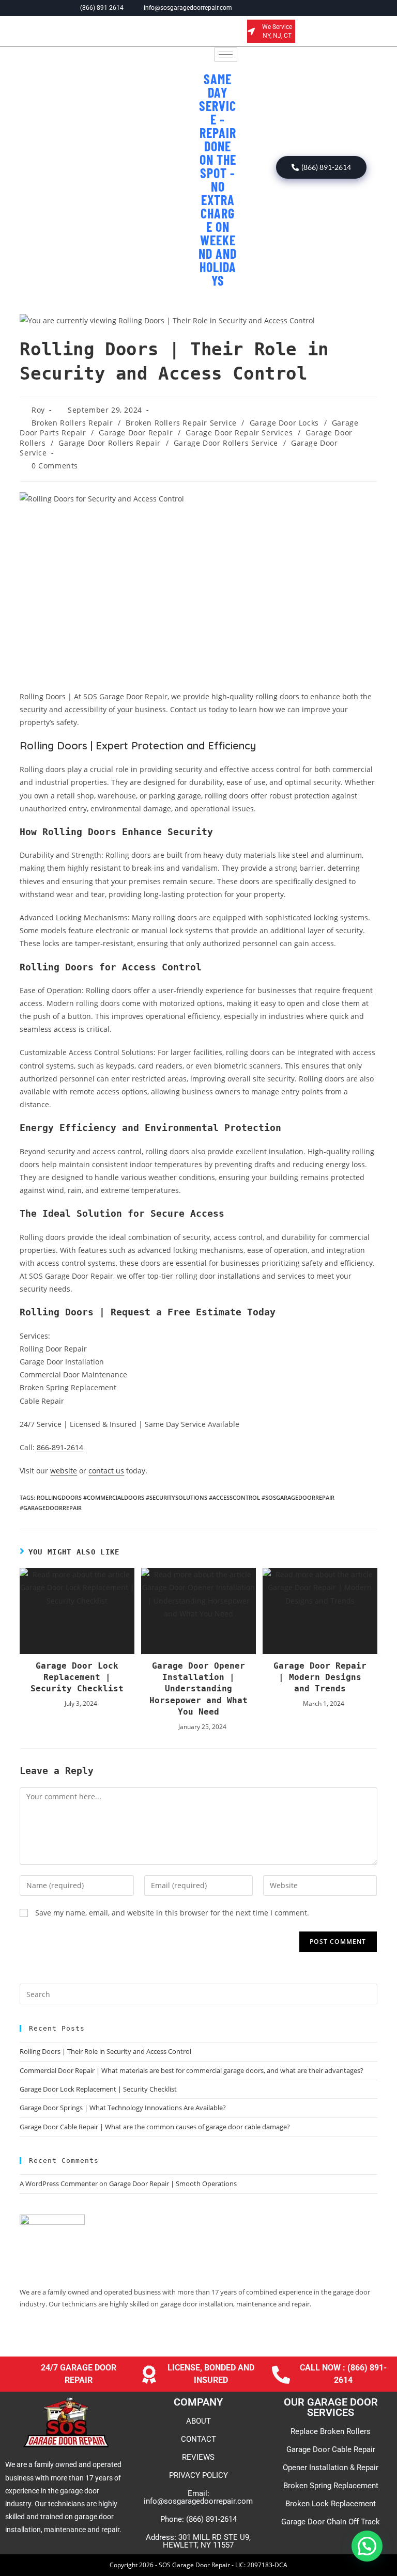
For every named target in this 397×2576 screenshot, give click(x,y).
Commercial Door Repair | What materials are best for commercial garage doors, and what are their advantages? (192, 2070)
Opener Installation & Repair (331, 2468)
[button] (367, 2546)
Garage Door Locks (284, 423)
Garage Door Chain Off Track (331, 2522)
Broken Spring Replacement (331, 2486)
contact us (106, 1471)
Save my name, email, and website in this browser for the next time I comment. (172, 1913)
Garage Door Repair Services (239, 433)
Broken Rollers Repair (72, 423)
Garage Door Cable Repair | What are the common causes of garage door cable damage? (155, 2127)
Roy (38, 410)
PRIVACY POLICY (198, 2475)
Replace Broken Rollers (331, 2431)
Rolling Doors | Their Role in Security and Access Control (105, 2051)
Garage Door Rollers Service (226, 443)
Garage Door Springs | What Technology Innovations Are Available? (123, 2108)
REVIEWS (198, 2457)
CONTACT (198, 2439)
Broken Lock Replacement (331, 2504)
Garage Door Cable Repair (331, 2449)
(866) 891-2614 (326, 167)
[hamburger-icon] (226, 54)
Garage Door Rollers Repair (110, 443)
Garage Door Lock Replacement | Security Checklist (77, 1677)
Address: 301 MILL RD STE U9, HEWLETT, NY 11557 (198, 2541)
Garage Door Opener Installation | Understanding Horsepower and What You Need (198, 1689)
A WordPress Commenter (59, 2184)
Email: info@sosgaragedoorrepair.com (198, 2497)
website (64, 1471)
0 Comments (55, 466)
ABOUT (198, 2421)
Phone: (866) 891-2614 (198, 2519)
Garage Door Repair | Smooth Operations (173, 2184)
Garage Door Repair (136, 433)
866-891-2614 (60, 1447)
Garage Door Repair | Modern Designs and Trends (320, 1677)
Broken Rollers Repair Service (181, 423)
